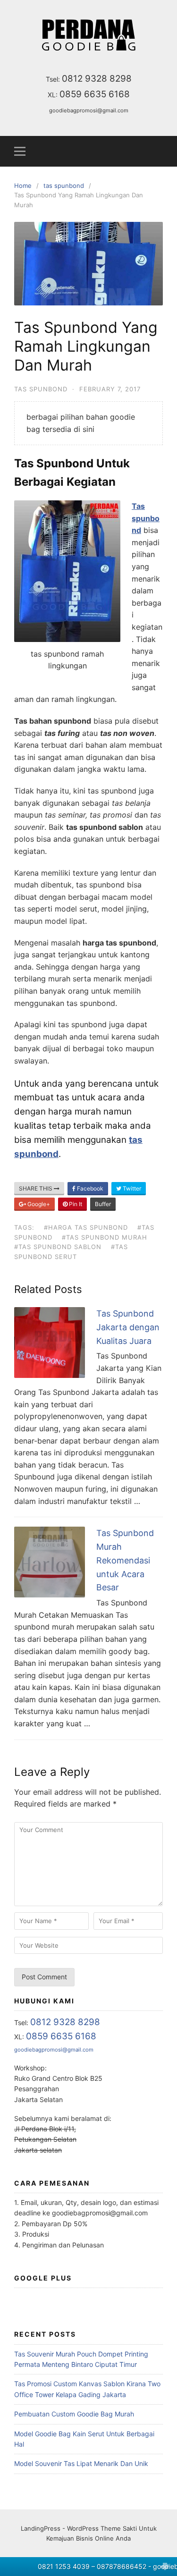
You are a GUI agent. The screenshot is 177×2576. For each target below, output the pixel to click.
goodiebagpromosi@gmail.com (89, 110)
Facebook (89, 1188)
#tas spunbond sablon (58, 1247)
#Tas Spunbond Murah (105, 1237)
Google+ (38, 1204)
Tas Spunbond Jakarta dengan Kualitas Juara (128, 1327)
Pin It (75, 1204)
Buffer (103, 1204)
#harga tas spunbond (86, 1227)
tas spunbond (41, 389)
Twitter (131, 1188)
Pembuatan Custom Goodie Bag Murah (74, 2414)
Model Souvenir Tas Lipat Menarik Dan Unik (81, 2463)
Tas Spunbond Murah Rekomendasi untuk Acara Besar (125, 1560)
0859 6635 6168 (95, 94)
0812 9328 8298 (97, 79)
